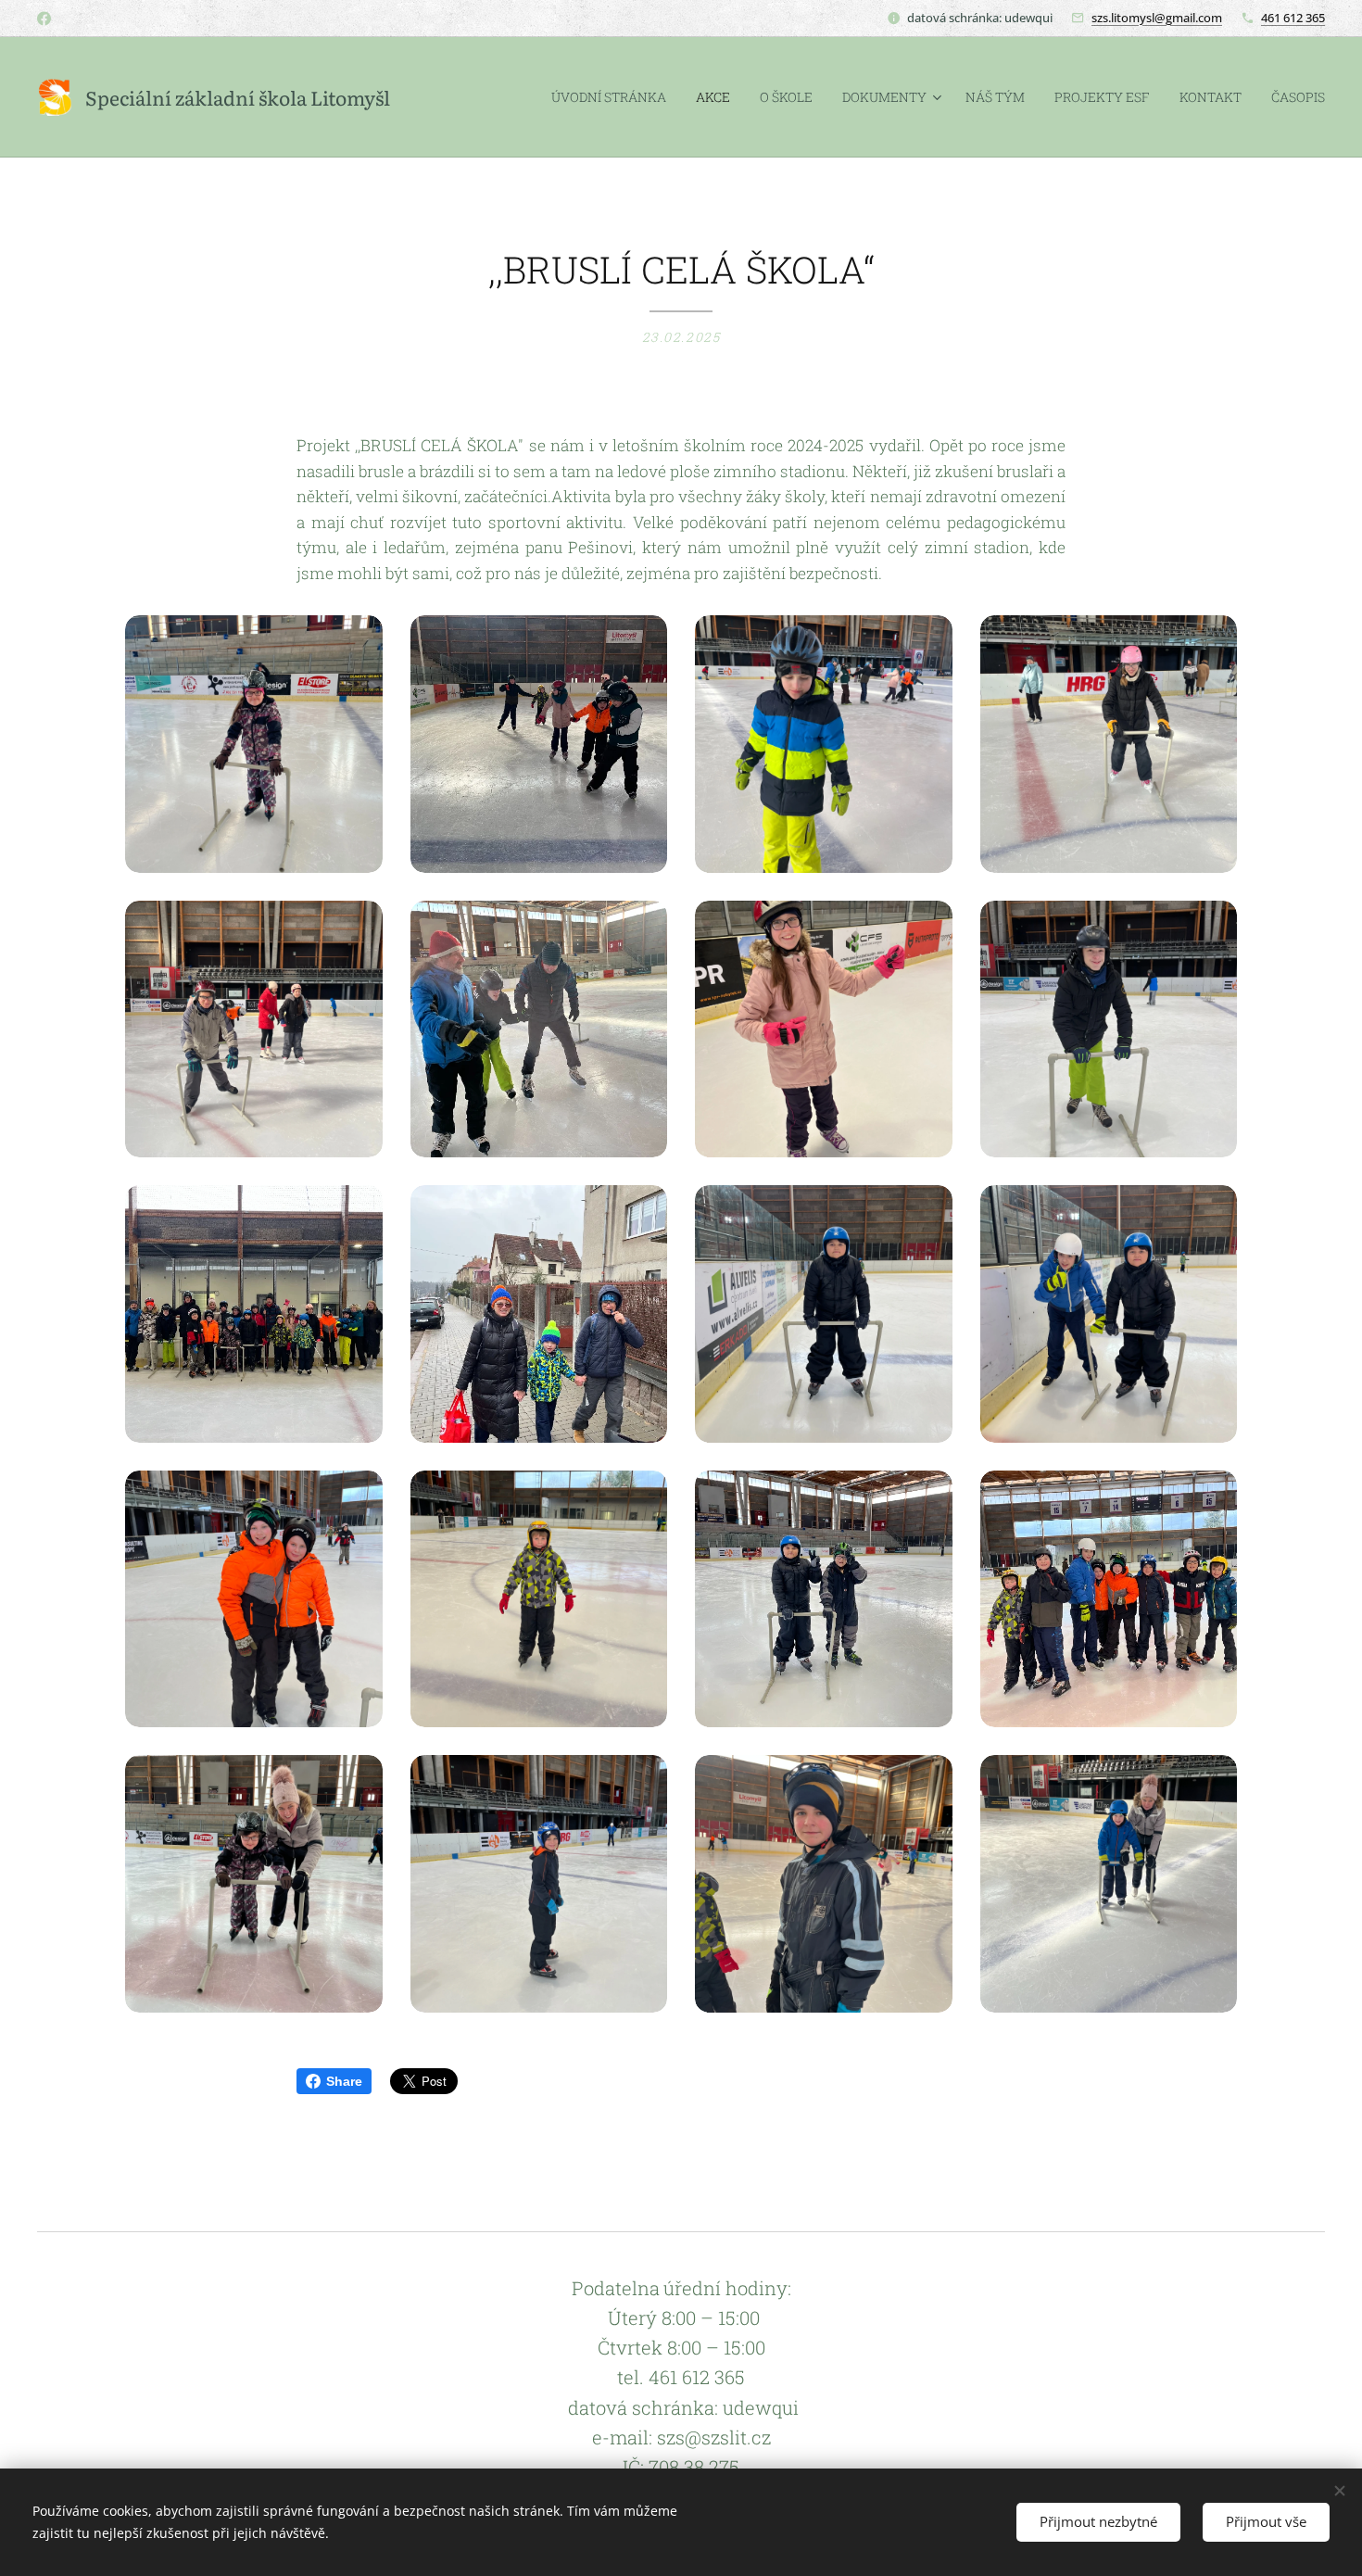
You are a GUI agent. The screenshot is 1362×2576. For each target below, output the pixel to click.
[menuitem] (614, 97)
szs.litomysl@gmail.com (1157, 18)
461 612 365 (1293, 18)
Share (344, 2081)
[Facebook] (44, 19)
